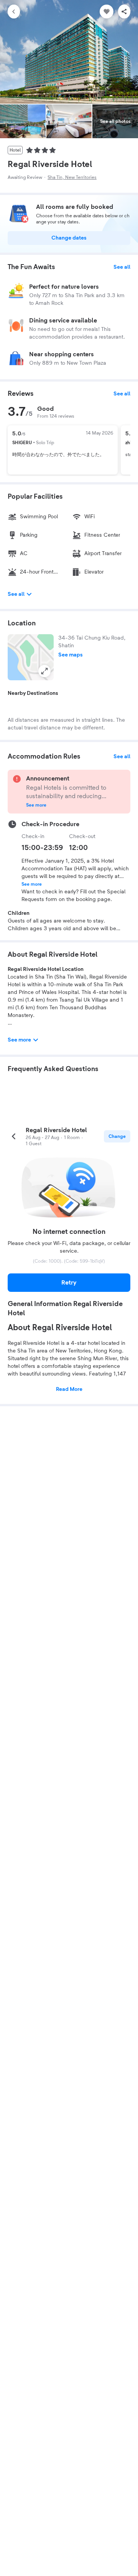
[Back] (14, 12)
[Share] (124, 12)
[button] (31, 657)
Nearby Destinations (33, 693)
